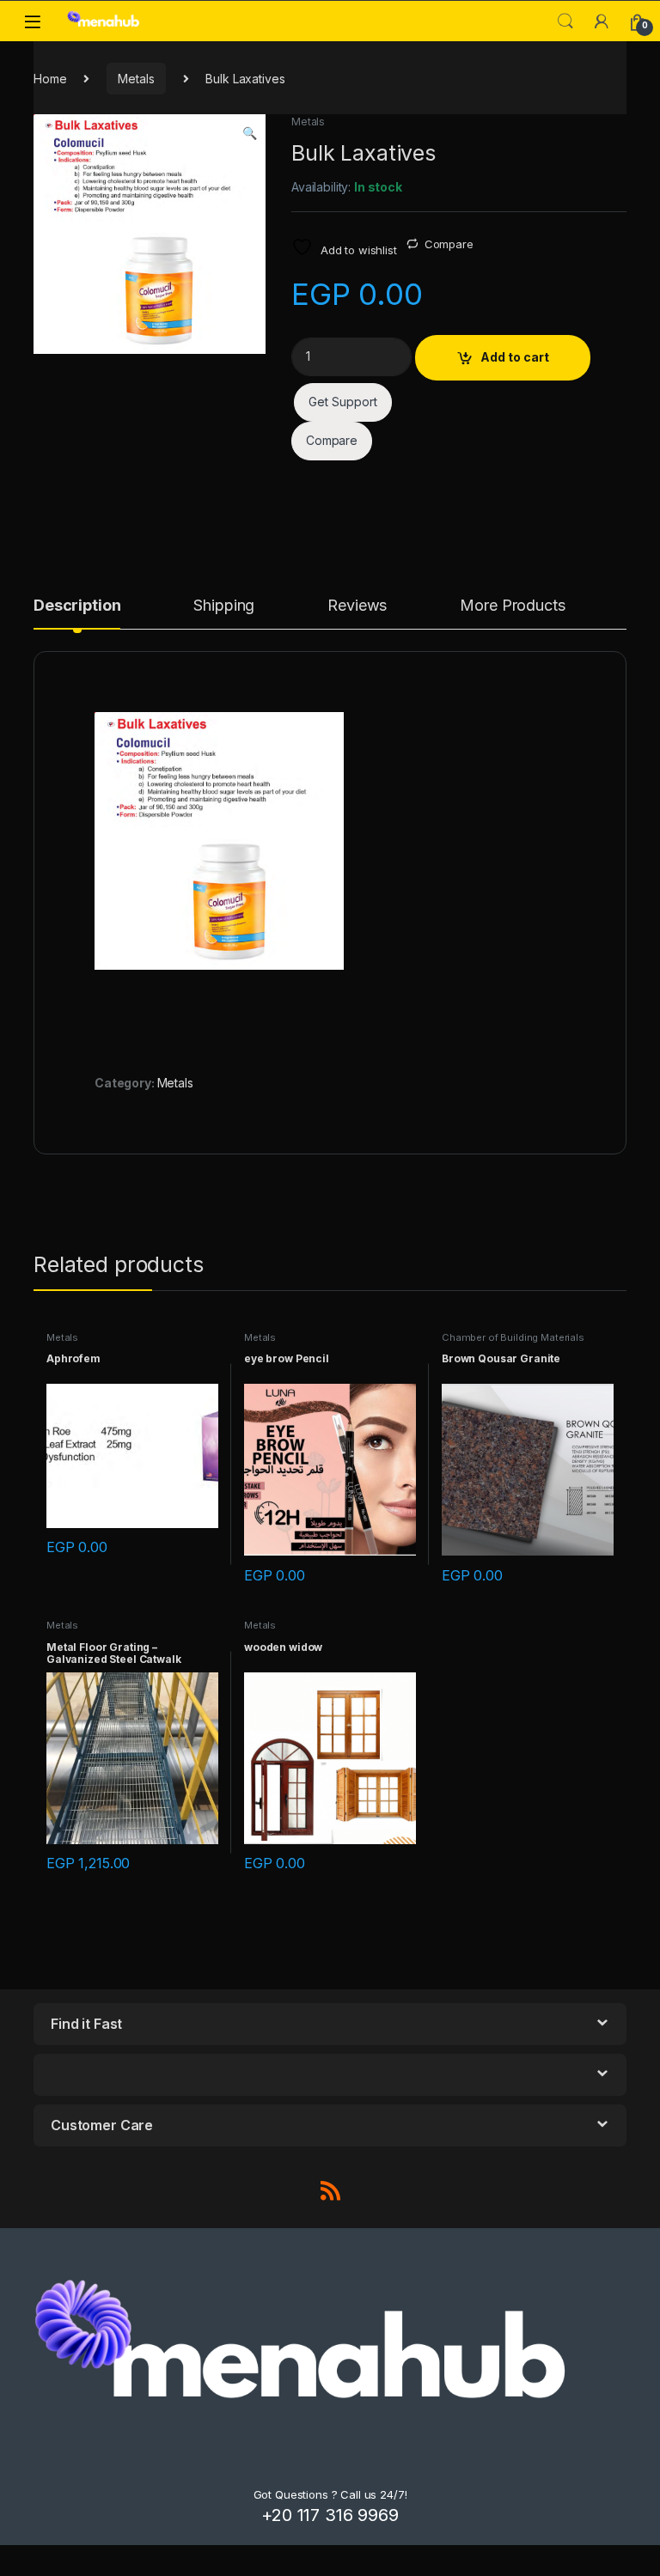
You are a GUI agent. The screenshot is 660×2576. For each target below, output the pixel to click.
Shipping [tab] (224, 606)
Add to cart (515, 357)
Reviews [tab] (357, 606)
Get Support (343, 402)
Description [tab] (77, 606)
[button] (250, 133)
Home (50, 79)
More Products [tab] (512, 606)
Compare (449, 244)
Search (565, 21)
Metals (136, 79)
